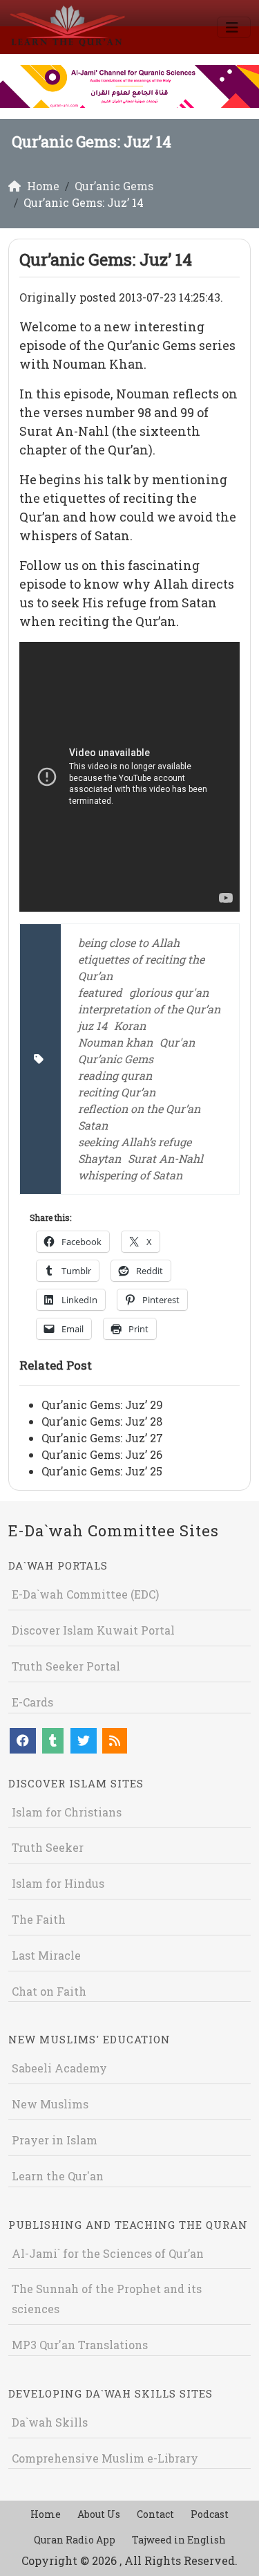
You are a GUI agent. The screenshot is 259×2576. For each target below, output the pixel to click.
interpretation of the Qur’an (149, 1009)
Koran (130, 1025)
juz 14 (93, 1025)
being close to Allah (129, 942)
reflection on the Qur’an (139, 1108)
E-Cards (32, 1702)
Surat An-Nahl (165, 1158)
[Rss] (115, 1741)
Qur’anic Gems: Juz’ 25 (102, 1471)
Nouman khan (115, 1042)
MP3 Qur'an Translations (80, 2345)
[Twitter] (84, 1741)
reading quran (115, 1075)
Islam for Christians (67, 1812)
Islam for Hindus (58, 1883)
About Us (99, 2514)
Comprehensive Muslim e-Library (105, 2458)
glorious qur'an (169, 992)
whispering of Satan (130, 1175)
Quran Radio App (75, 2540)
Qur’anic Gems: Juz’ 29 (102, 1405)
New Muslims (50, 2104)
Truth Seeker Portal (66, 1666)
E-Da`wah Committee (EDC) (85, 1594)
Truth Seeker (48, 1847)
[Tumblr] (53, 1741)
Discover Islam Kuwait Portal (93, 1630)
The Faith (39, 1919)
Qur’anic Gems (116, 1059)
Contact (155, 2514)
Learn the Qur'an (58, 2176)
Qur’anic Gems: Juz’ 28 (102, 1421)
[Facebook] (23, 1741)
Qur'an (177, 1042)
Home (46, 2514)
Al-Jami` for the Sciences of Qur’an (108, 2253)
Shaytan (99, 1158)
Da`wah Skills (50, 2422)
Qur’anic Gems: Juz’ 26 (102, 1454)
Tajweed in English (179, 2540)
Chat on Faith (49, 1991)
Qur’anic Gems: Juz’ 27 (102, 1438)
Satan (93, 1125)
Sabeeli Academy (59, 2068)
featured (100, 992)
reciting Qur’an (117, 1092)
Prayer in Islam (55, 2140)
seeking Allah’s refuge (135, 1142)
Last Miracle (46, 1955)
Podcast (210, 2514)
